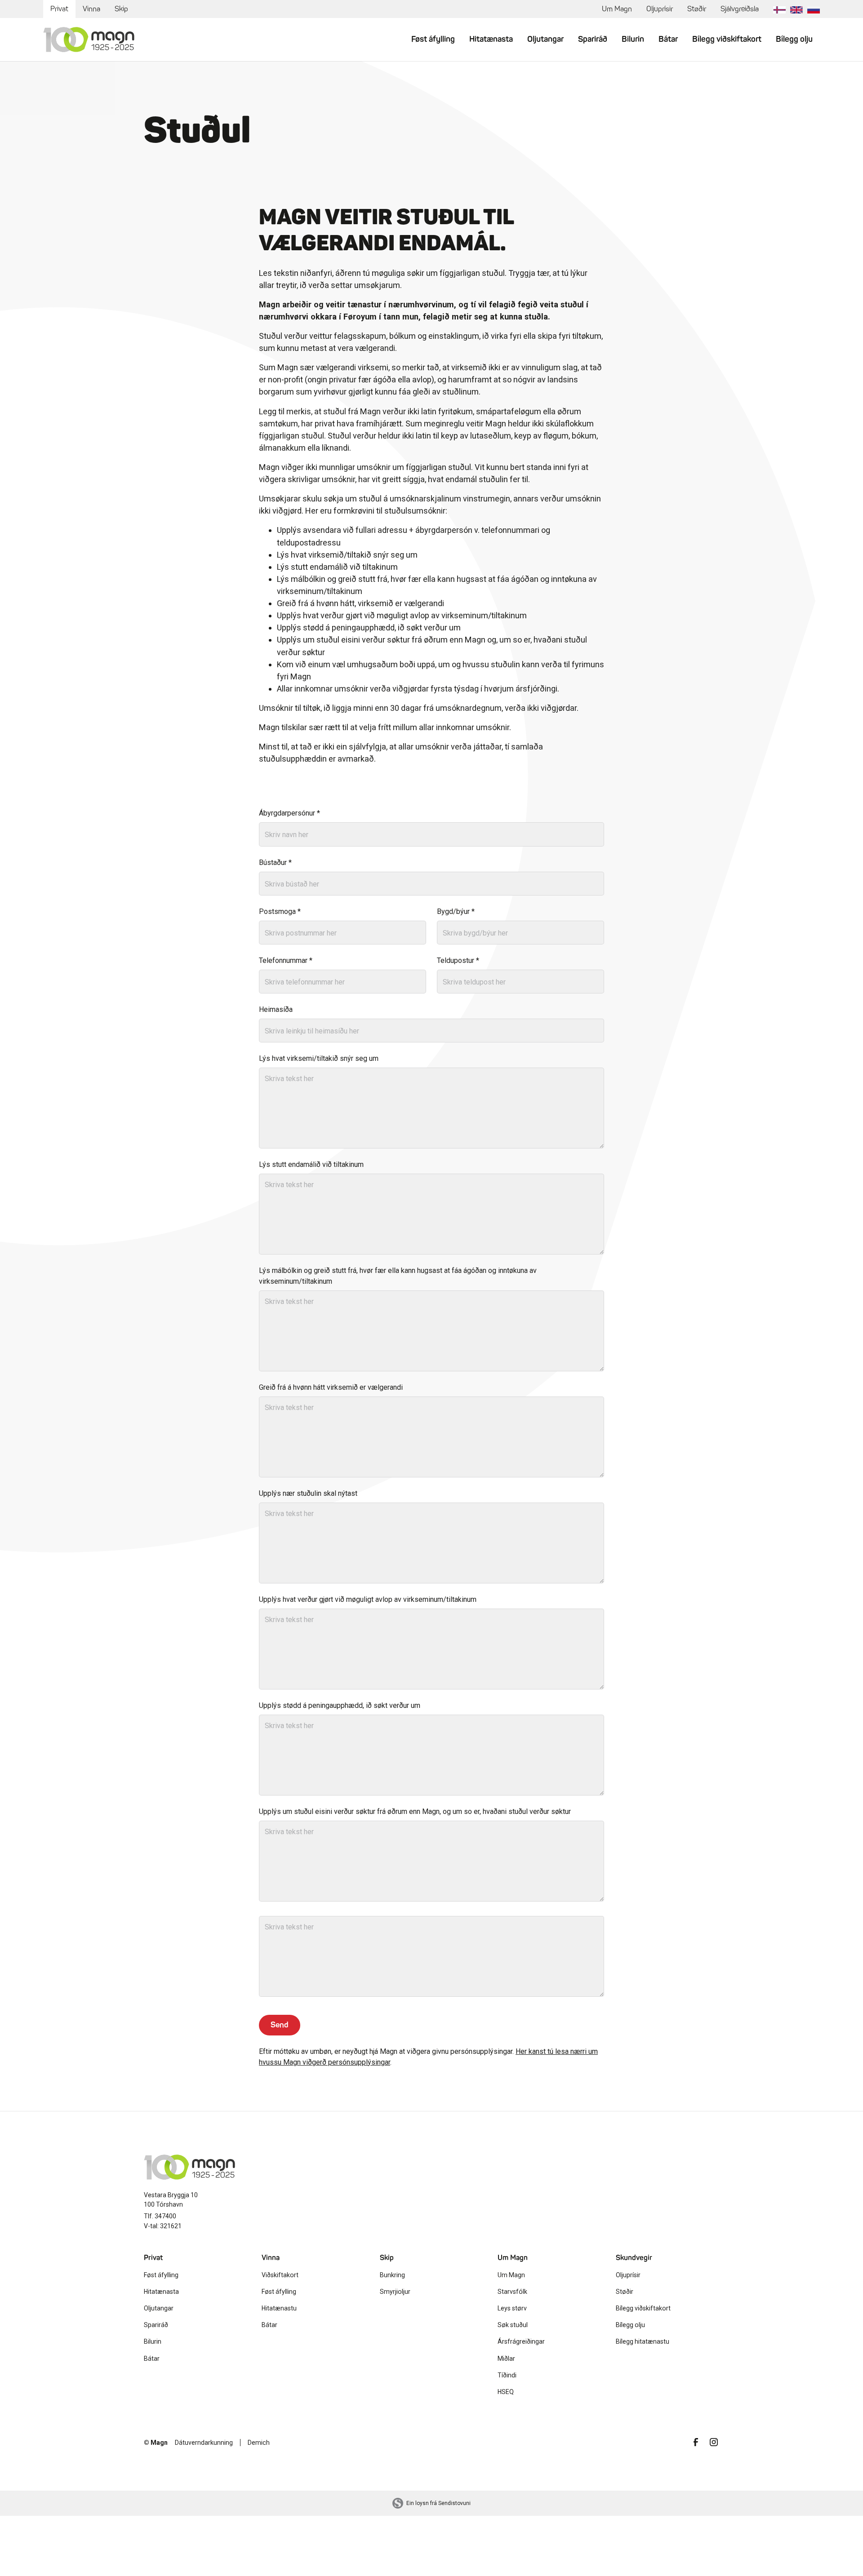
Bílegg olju (794, 39)
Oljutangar (545, 39)
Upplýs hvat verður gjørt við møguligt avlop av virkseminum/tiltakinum (368, 1599)
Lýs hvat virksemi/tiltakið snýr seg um (319, 1058)
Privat (59, 9)
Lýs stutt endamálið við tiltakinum (311, 1164)
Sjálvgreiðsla (740, 9)
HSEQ (506, 2392)
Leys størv (512, 2308)
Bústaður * (275, 862)
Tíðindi (507, 2375)
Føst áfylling (433, 39)
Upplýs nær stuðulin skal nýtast (308, 1493)
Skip (121, 9)
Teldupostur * (458, 960)
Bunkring (392, 2275)
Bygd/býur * (456, 911)
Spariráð (593, 39)
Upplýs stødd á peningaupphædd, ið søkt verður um (340, 1705)
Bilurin (633, 39)
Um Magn (617, 9)
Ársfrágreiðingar (521, 2341)
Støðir (697, 9)
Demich (259, 2443)
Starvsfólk (512, 2292)
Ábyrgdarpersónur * (289, 813)
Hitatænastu (279, 2308)
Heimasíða (276, 1009)
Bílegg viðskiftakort (727, 39)
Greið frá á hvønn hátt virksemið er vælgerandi (331, 1387)
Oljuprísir (660, 9)
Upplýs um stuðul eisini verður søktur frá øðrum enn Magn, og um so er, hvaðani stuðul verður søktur (415, 1811)
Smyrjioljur (395, 2292)
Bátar (668, 39)
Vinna (91, 9)
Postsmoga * (280, 911)
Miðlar (506, 2359)
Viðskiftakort (280, 2275)
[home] (89, 40)
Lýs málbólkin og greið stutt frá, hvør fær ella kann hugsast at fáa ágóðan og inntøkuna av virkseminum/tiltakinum (398, 1276)
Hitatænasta (491, 39)
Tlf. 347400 (160, 2216)
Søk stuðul (513, 2325)
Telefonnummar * (286, 960)
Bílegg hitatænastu (643, 2341)
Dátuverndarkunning (204, 2443)
